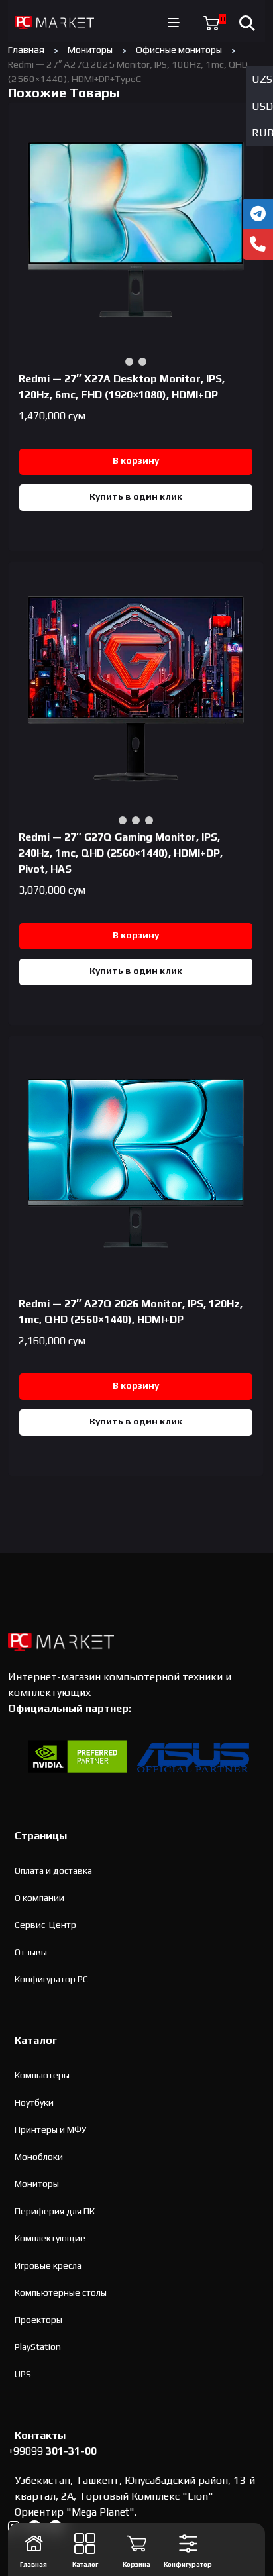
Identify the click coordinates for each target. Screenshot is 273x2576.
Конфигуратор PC (51, 1979)
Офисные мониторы (179, 49)
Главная (26, 49)
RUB (262, 133)
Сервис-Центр (45, 1925)
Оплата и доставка (53, 1870)
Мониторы (90, 49)
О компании (39, 1898)
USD (262, 106)
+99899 (52, 2451)
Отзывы (31, 1952)
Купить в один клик (136, 496)
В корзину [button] (136, 460)
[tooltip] (258, 214)
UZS (262, 79)
